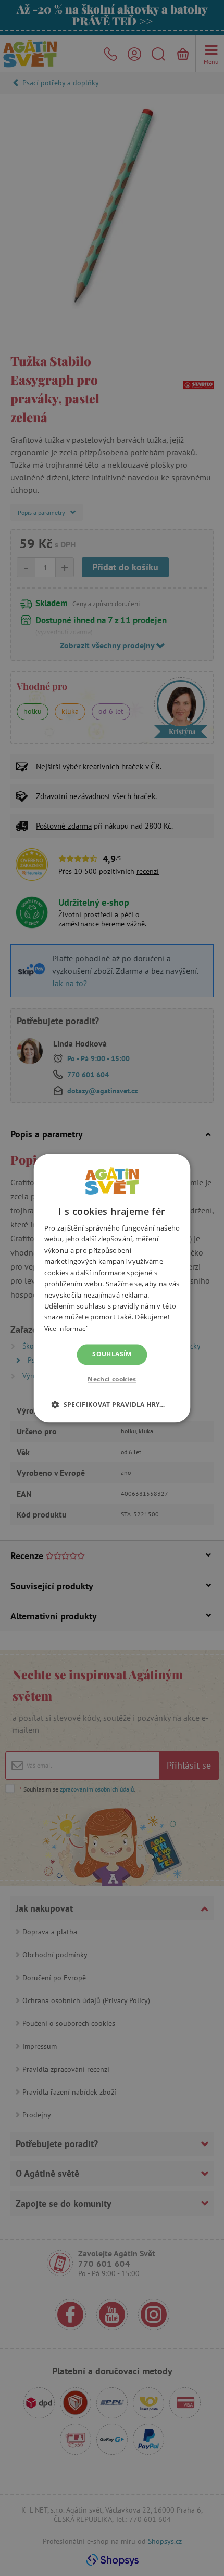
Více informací (66, 1329)
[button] (112, 1404)
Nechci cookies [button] (112, 1379)
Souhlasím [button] (112, 1355)
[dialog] (112, 1288)
